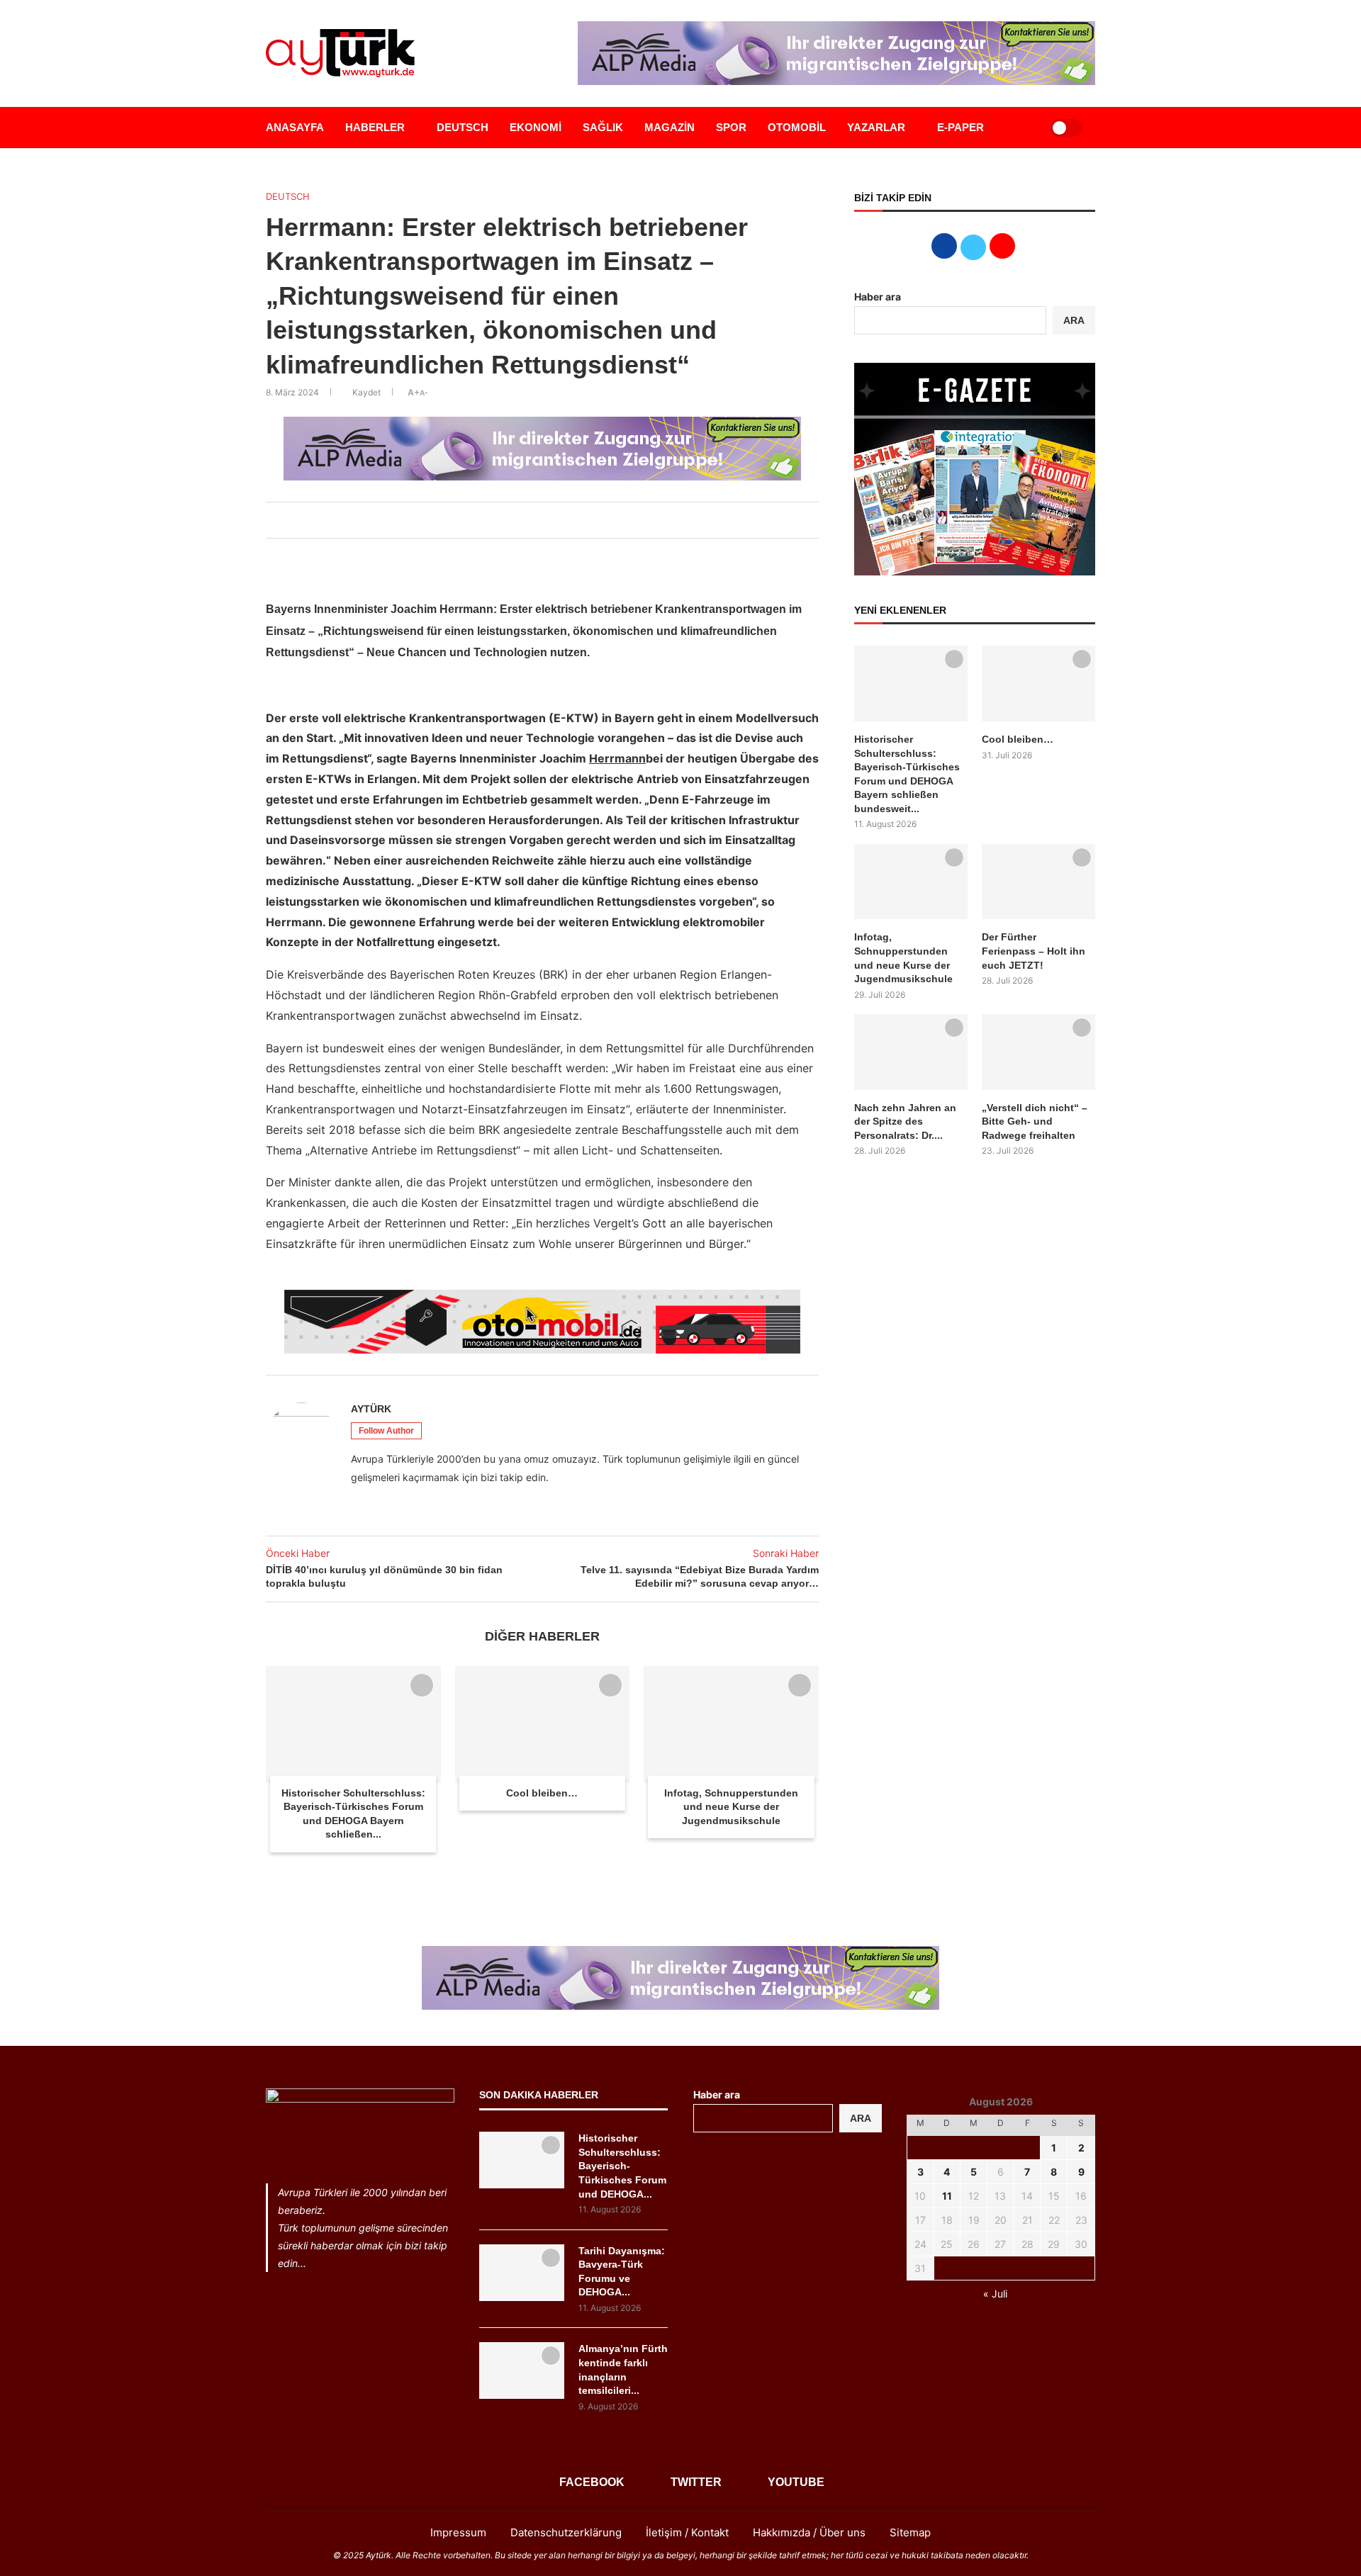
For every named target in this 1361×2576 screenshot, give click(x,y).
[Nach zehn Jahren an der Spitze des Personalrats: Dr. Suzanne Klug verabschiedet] (911, 1052)
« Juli (995, 2294)
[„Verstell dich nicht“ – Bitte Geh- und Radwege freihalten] (1038, 1052)
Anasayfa (295, 127)
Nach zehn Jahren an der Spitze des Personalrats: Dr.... (905, 1121)
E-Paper (960, 127)
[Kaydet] (422, 1685)
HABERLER (375, 127)
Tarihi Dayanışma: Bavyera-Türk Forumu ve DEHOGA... (622, 2272)
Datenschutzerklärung (566, 2532)
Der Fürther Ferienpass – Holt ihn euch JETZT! (1034, 951)
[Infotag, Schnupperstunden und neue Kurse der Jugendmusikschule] (731, 1724)
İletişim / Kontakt (687, 2532)
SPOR (731, 127)
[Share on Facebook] (507, 520)
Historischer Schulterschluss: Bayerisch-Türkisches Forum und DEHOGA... (622, 2166)
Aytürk (371, 1409)
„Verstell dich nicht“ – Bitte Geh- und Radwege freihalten (1035, 1121)
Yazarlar (876, 127)
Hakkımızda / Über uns (809, 2532)
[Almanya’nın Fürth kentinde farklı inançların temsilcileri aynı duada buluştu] (522, 2370)
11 (947, 2196)
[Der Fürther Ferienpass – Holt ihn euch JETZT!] (1038, 882)
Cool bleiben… (542, 1793)
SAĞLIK (603, 127)
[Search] (1022, 128)
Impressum (458, 2532)
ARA (1074, 320)
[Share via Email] (569, 520)
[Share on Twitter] (522, 520)
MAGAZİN (670, 127)
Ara (861, 2118)
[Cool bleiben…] (543, 1724)
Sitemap (910, 2532)
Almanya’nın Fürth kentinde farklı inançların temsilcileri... (623, 2369)
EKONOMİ (536, 127)
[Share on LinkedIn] (538, 520)
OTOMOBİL (797, 127)
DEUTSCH (463, 127)
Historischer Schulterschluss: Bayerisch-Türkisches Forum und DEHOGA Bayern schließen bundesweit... (907, 774)
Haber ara (878, 297)
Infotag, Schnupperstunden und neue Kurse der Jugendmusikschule (731, 1807)
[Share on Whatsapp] (554, 520)
